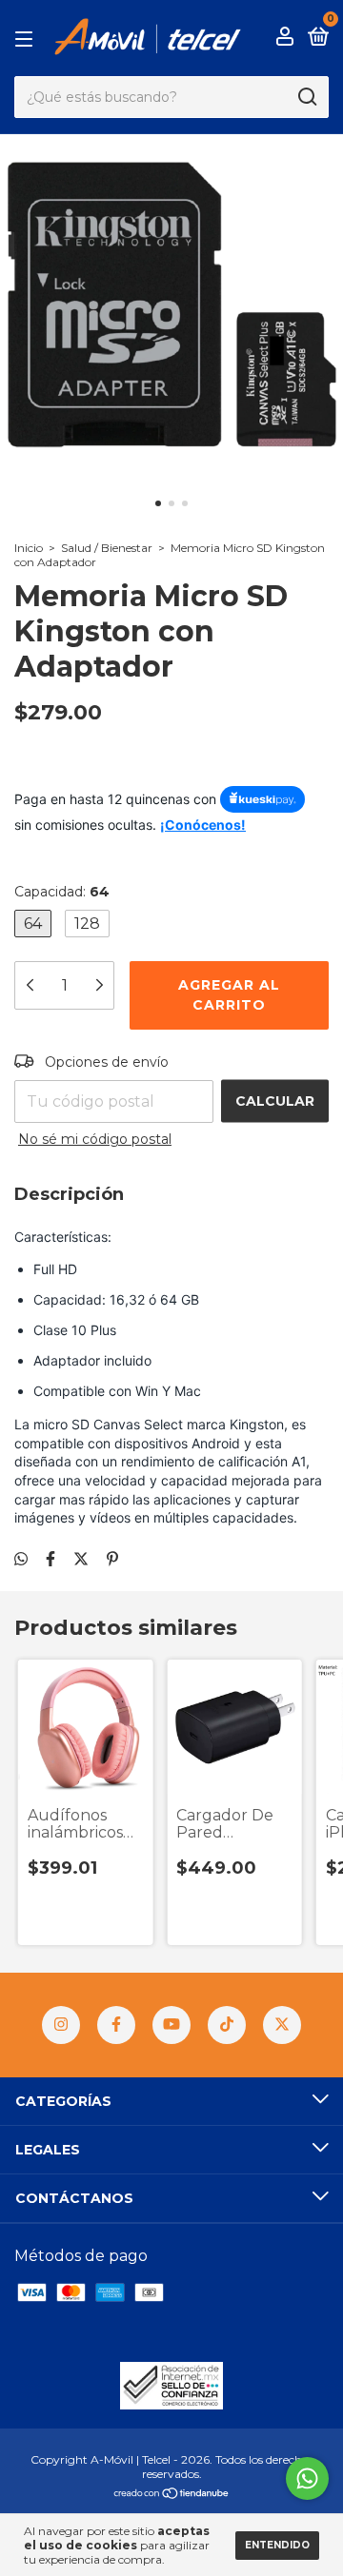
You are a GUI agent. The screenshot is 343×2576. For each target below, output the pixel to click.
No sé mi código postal (95, 1139)
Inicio (29, 548)
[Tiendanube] (172, 2495)
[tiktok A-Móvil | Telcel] (227, 2025)
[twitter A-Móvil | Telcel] (282, 2025)
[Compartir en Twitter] (81, 1559)
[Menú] (27, 38)
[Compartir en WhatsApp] (21, 1559)
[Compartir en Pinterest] (112, 1559)
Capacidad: (62, 892)
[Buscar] (306, 97)
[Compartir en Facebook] (50, 1559)
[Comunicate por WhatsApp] (307, 2478)
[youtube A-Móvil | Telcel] (171, 2025)
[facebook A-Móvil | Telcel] (116, 2025)
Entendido (277, 2545)
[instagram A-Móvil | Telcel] (61, 2025)
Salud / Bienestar (107, 548)
